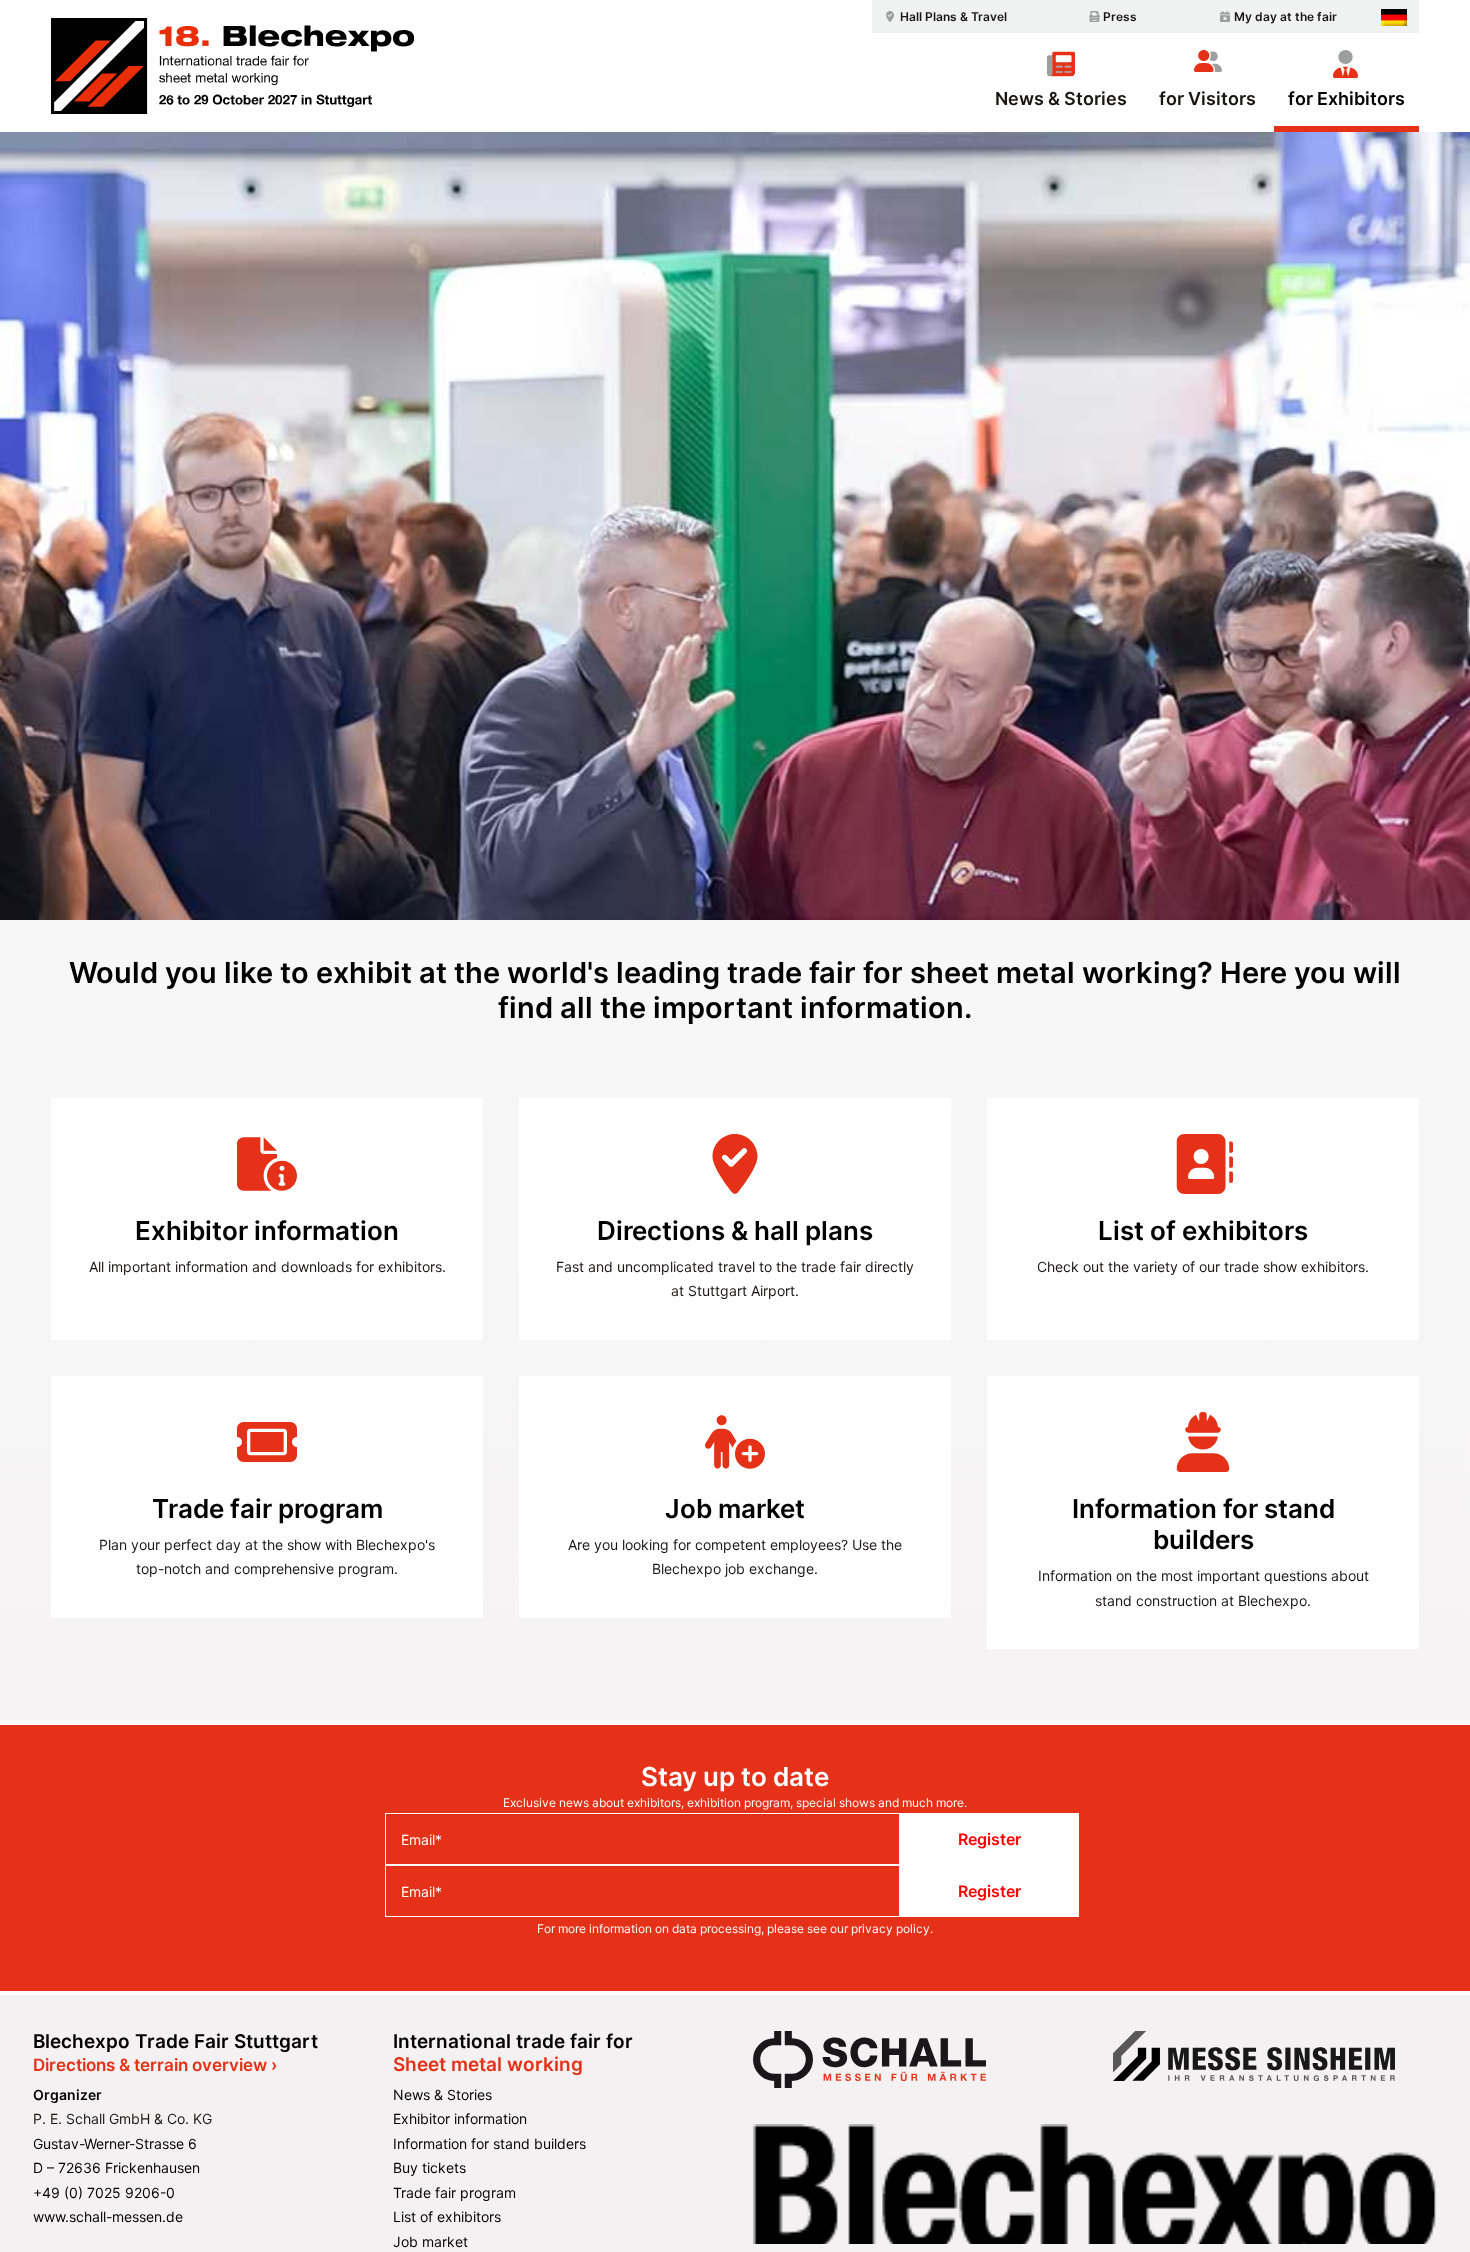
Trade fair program (454, 2192)
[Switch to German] (1394, 17)
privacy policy (890, 1928)
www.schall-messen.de (108, 2216)
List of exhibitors (447, 2216)
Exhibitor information (460, 2118)
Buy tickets (429, 2167)
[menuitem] (943, 16)
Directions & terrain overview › (155, 2065)
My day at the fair (1285, 16)
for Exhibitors (1346, 98)
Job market (430, 2241)
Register (989, 1839)
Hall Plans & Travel (953, 16)
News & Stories (1061, 98)
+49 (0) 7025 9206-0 (104, 2192)
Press (1120, 16)
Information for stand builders (489, 2143)
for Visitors (1207, 98)
